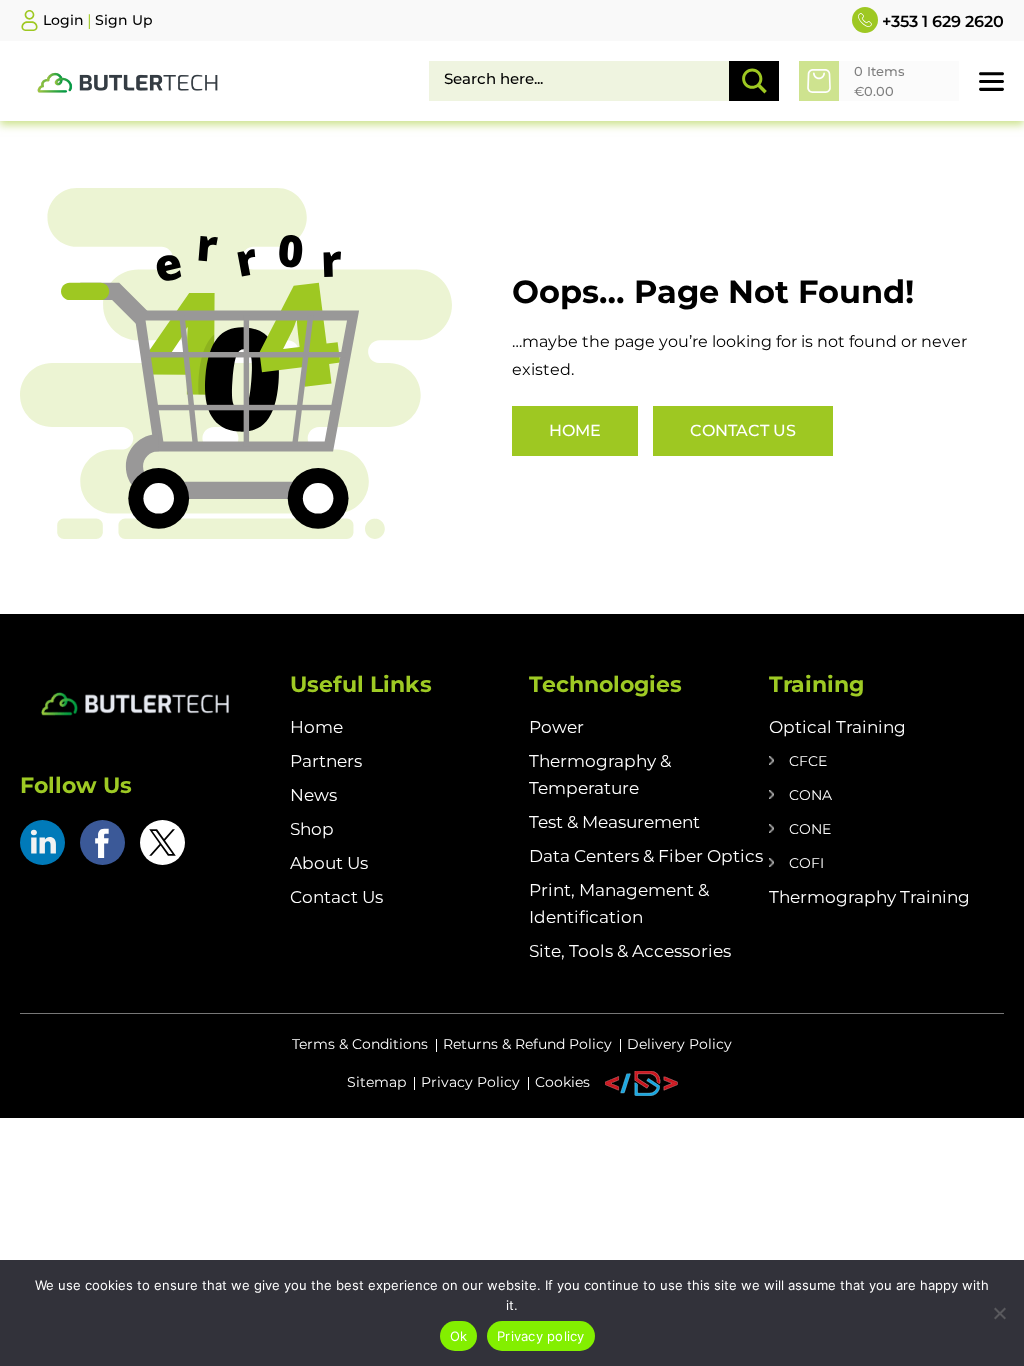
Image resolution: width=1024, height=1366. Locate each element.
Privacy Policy (470, 1082)
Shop (312, 829)
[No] (999, 1313)
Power (556, 727)
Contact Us (743, 430)
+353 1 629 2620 (941, 21)
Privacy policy (541, 1336)
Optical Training (837, 727)
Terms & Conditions (360, 1044)
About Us (329, 863)
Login (63, 20)
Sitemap (376, 1082)
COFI (806, 863)
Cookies (562, 1082)
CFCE (808, 761)
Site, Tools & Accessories (630, 951)
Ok (459, 1336)
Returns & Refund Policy (527, 1044)
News (313, 795)
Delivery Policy (679, 1044)
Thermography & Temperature (600, 774)
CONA (810, 795)
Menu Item (641, 1083)
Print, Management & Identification (619, 903)
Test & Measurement (614, 822)
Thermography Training (869, 897)
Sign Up (124, 20)
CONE (810, 829)
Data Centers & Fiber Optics (646, 856)
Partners (326, 761)
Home (575, 430)
